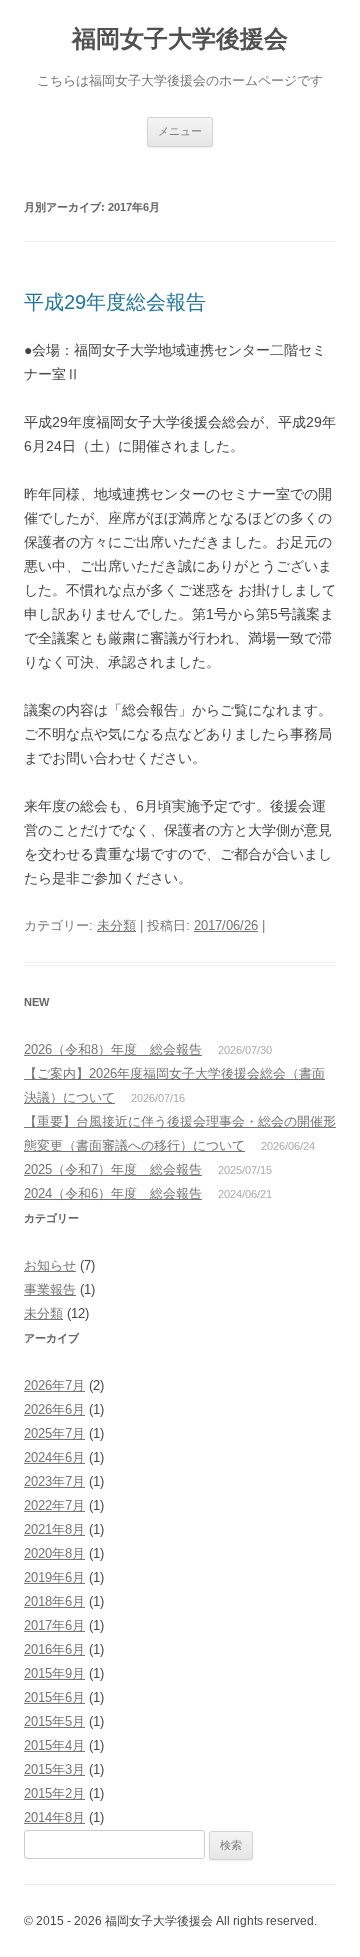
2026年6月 (54, 1409)
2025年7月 (54, 1433)
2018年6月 (54, 1601)
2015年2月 (54, 1793)
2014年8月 (54, 1817)
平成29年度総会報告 (115, 302)
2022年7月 (54, 1505)
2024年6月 (54, 1457)
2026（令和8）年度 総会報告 (113, 1049)
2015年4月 (54, 1745)
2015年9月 (54, 1673)
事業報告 (50, 1289)
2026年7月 (54, 1385)
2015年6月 (54, 1697)
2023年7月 (54, 1481)
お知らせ (50, 1265)
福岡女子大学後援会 (180, 38)
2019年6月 (54, 1577)
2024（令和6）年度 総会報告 (113, 1193)
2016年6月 (54, 1649)
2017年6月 (54, 1625)
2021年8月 (54, 1529)
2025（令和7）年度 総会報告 (113, 1169)
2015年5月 (54, 1721)
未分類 (116, 925)
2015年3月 (54, 1769)
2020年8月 (54, 1553)
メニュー (180, 131)
